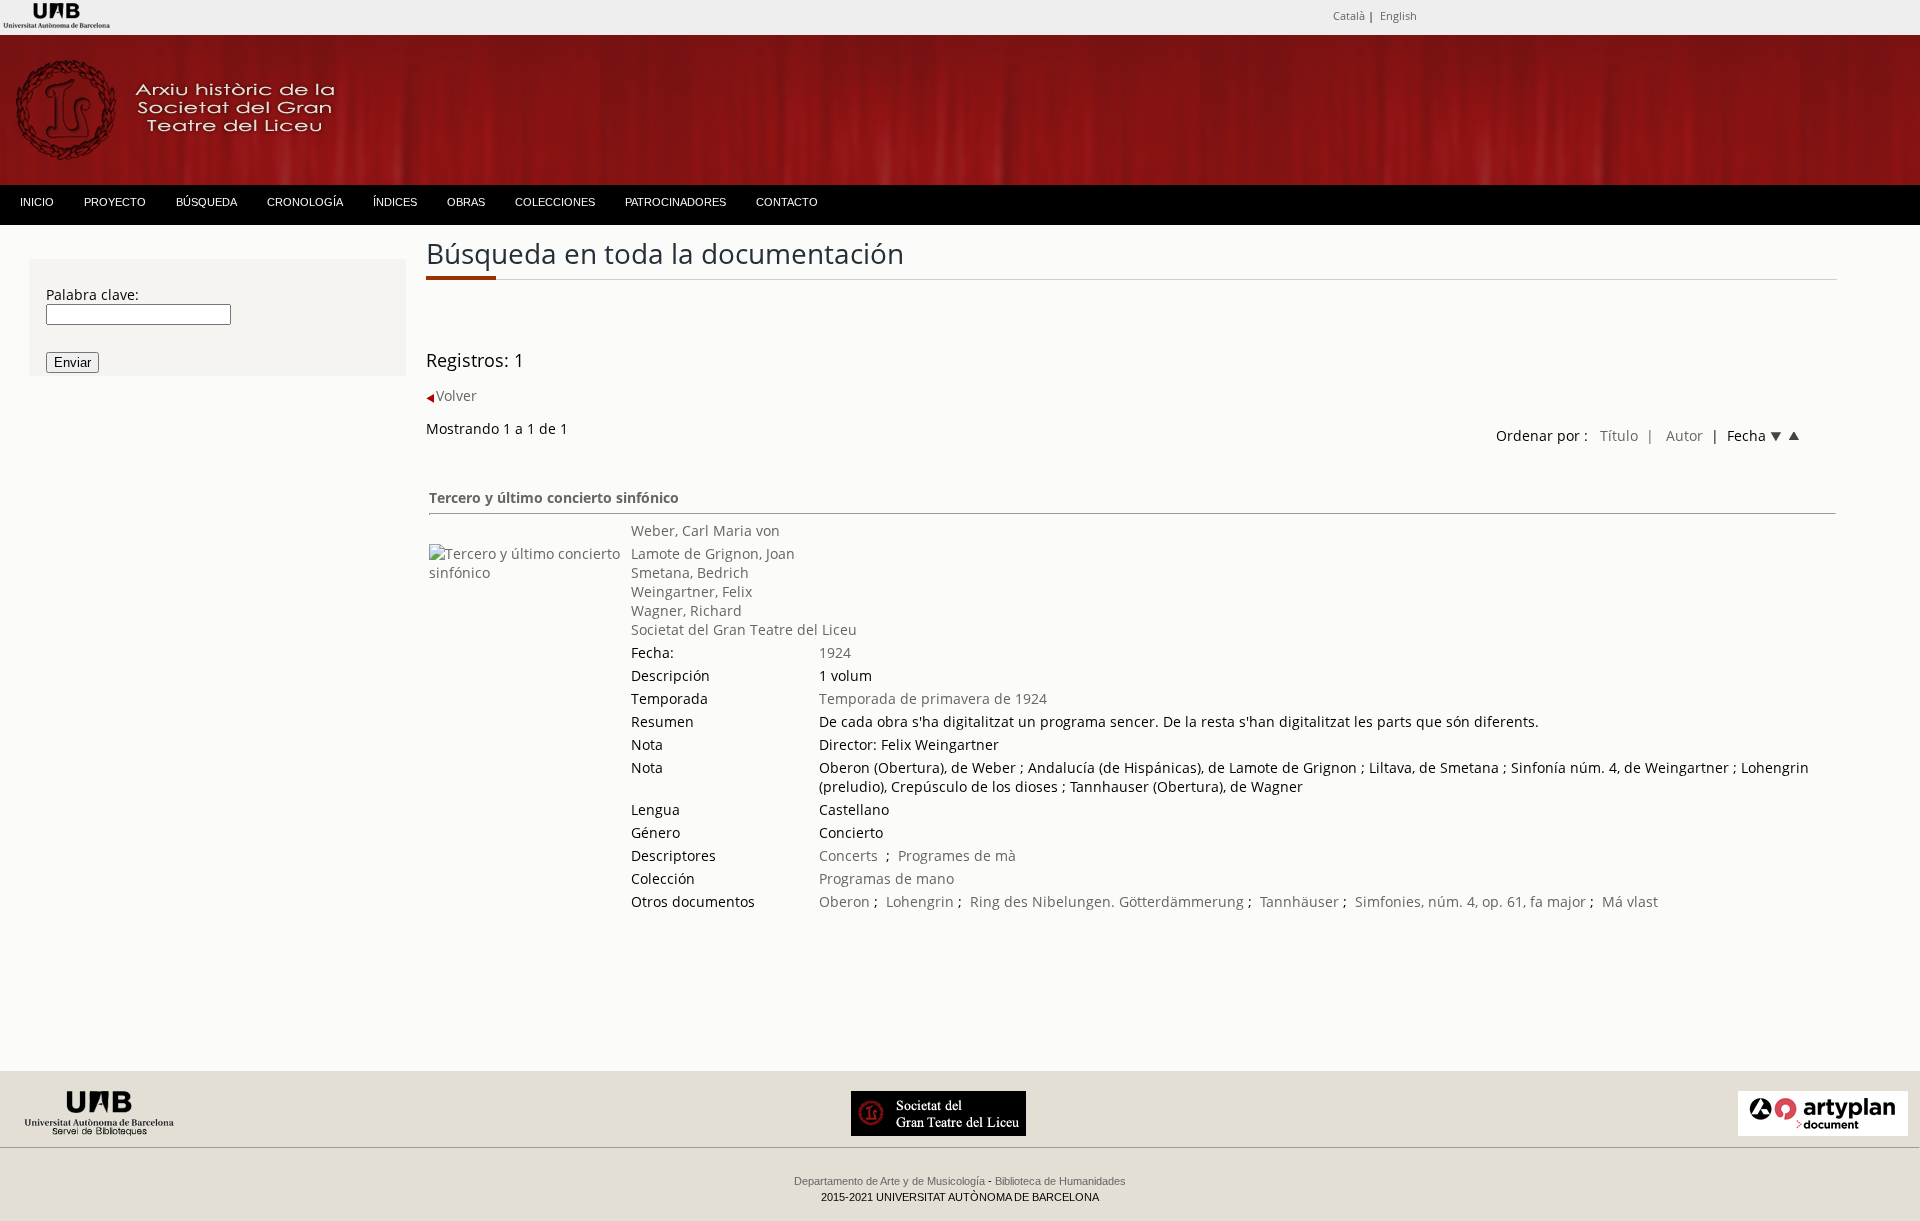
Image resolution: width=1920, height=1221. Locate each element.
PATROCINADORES (675, 202)
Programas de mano (886, 878)
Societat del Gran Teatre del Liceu (744, 629)
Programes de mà (957, 855)
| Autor (1674, 435)
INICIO (37, 202)
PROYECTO (115, 202)
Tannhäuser (1299, 901)
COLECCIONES (555, 202)
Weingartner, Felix (691, 591)
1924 (835, 652)
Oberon (844, 901)
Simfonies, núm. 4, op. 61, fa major (1472, 901)
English (1398, 15)
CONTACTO (787, 202)
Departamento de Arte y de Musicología (889, 1181)
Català (1349, 15)
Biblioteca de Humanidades (1060, 1181)
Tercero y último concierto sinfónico (554, 497)
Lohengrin (920, 901)
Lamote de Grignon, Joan (713, 553)
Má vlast (1630, 901)
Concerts (848, 855)
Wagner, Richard (686, 610)
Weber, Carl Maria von (705, 530)
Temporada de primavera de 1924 (933, 698)
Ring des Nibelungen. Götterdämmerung (1107, 901)
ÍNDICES (395, 202)
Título (1619, 435)
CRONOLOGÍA (305, 202)
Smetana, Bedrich (690, 572)
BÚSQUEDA (206, 202)
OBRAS (466, 202)
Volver (456, 395)
